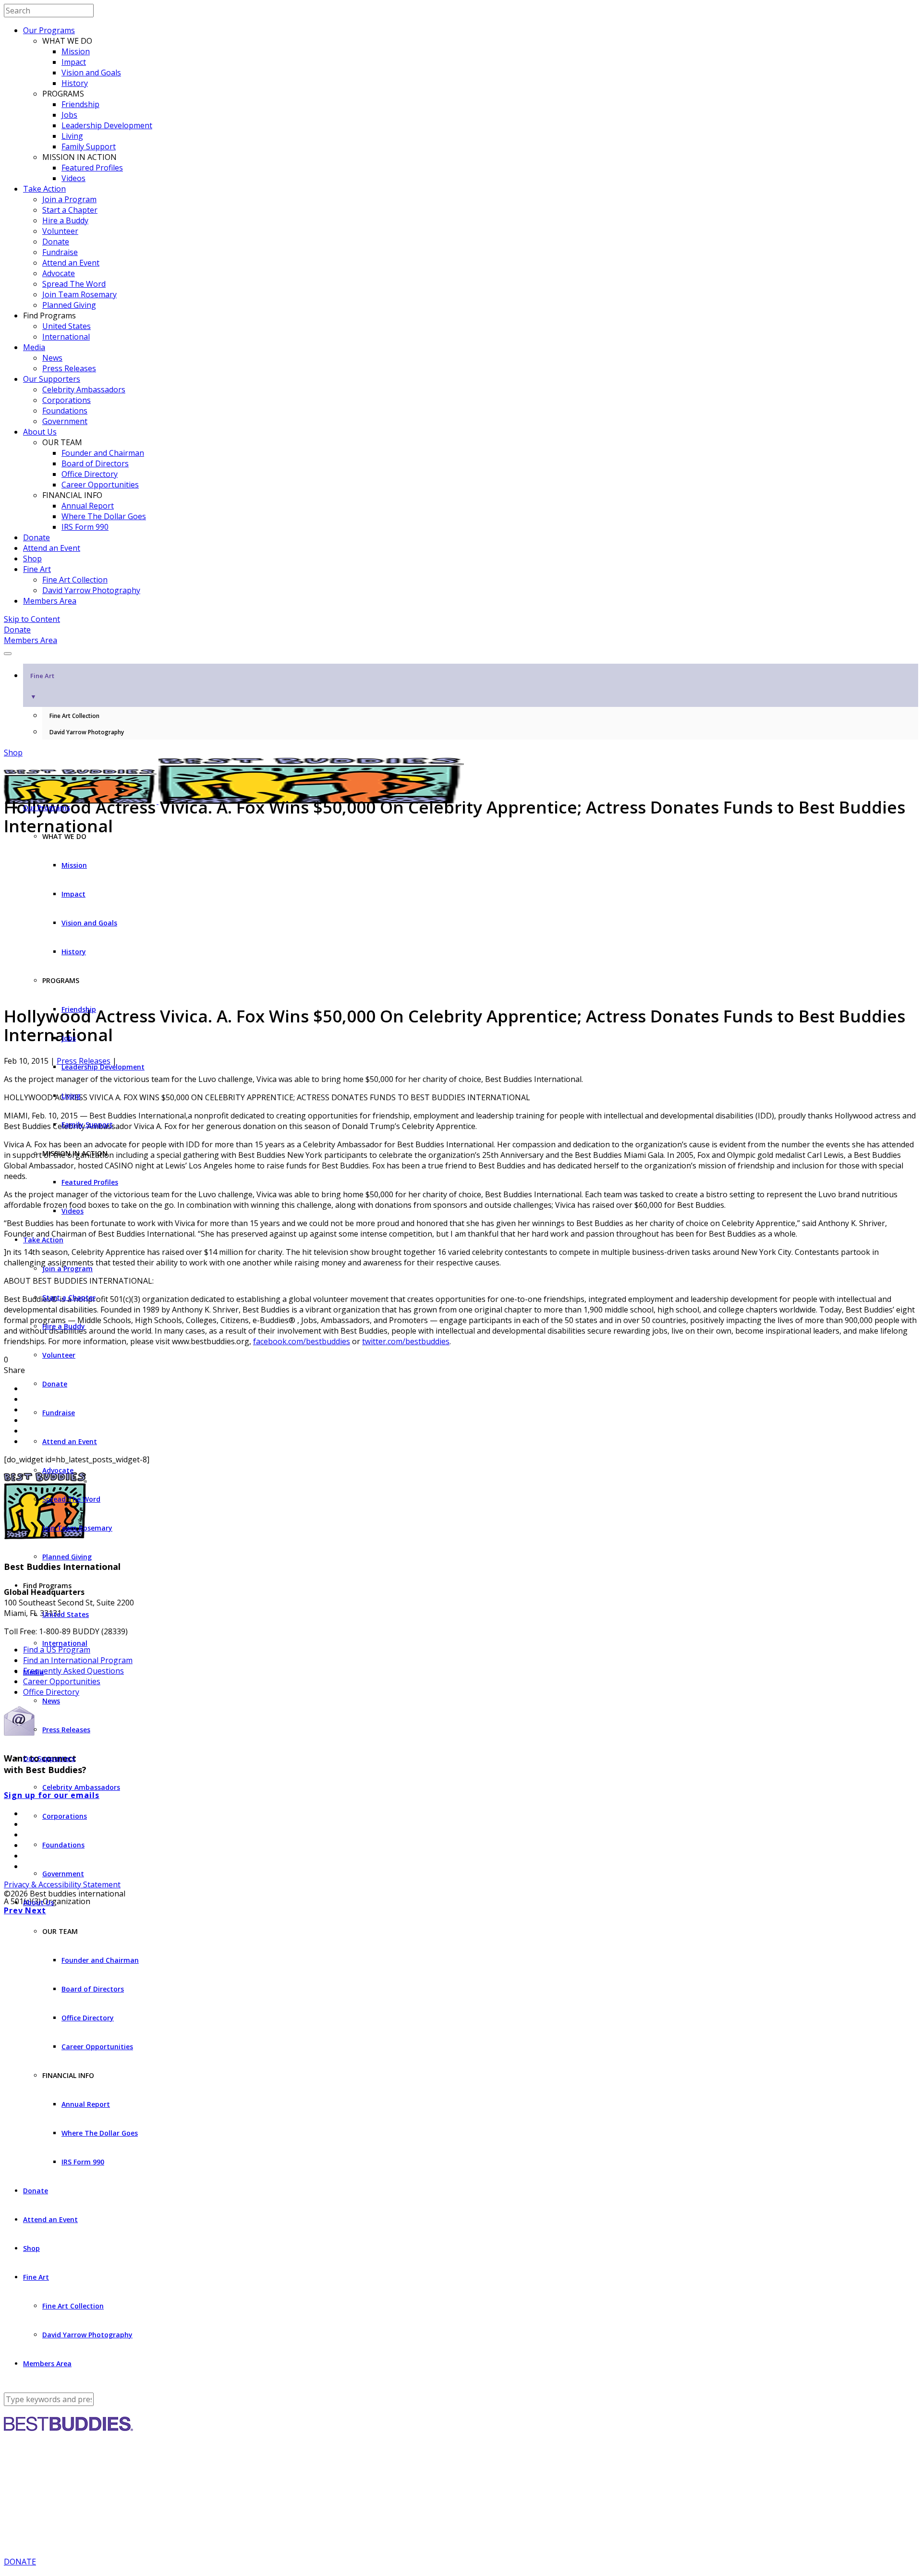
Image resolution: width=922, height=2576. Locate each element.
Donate (56, 242)
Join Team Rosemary (79, 294)
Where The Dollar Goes (104, 516)
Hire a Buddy (65, 220)
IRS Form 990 (85, 527)
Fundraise (60, 252)
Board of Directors (95, 463)
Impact (74, 62)
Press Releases (69, 368)
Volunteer (60, 231)
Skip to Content (32, 619)
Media (34, 347)
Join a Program (69, 199)
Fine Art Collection (75, 580)
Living (72, 136)
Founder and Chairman (103, 453)
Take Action (44, 189)
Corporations (67, 400)
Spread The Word (74, 284)
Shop (32, 559)
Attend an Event (71, 263)
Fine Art (37, 569)
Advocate (59, 273)
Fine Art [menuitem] (42, 686)
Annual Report (88, 506)
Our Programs (49, 30)
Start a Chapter (70, 210)
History (75, 83)
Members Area (50, 601)
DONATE (20, 2562)
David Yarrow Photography (91, 590)
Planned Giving (69, 305)
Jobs (69, 115)
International (66, 337)
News (52, 358)
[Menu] (8, 654)
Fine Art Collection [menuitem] (74, 716)
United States (67, 326)
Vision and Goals (91, 73)
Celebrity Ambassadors (84, 389)
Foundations (65, 411)
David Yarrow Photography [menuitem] (87, 732)
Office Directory (90, 474)
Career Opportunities (100, 485)
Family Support (89, 146)
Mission (76, 51)
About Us (40, 432)
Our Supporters (52, 379)
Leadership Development (107, 125)
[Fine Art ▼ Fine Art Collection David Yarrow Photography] (461, 651)
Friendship (80, 104)
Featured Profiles (92, 168)
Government (65, 421)
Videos (73, 178)
